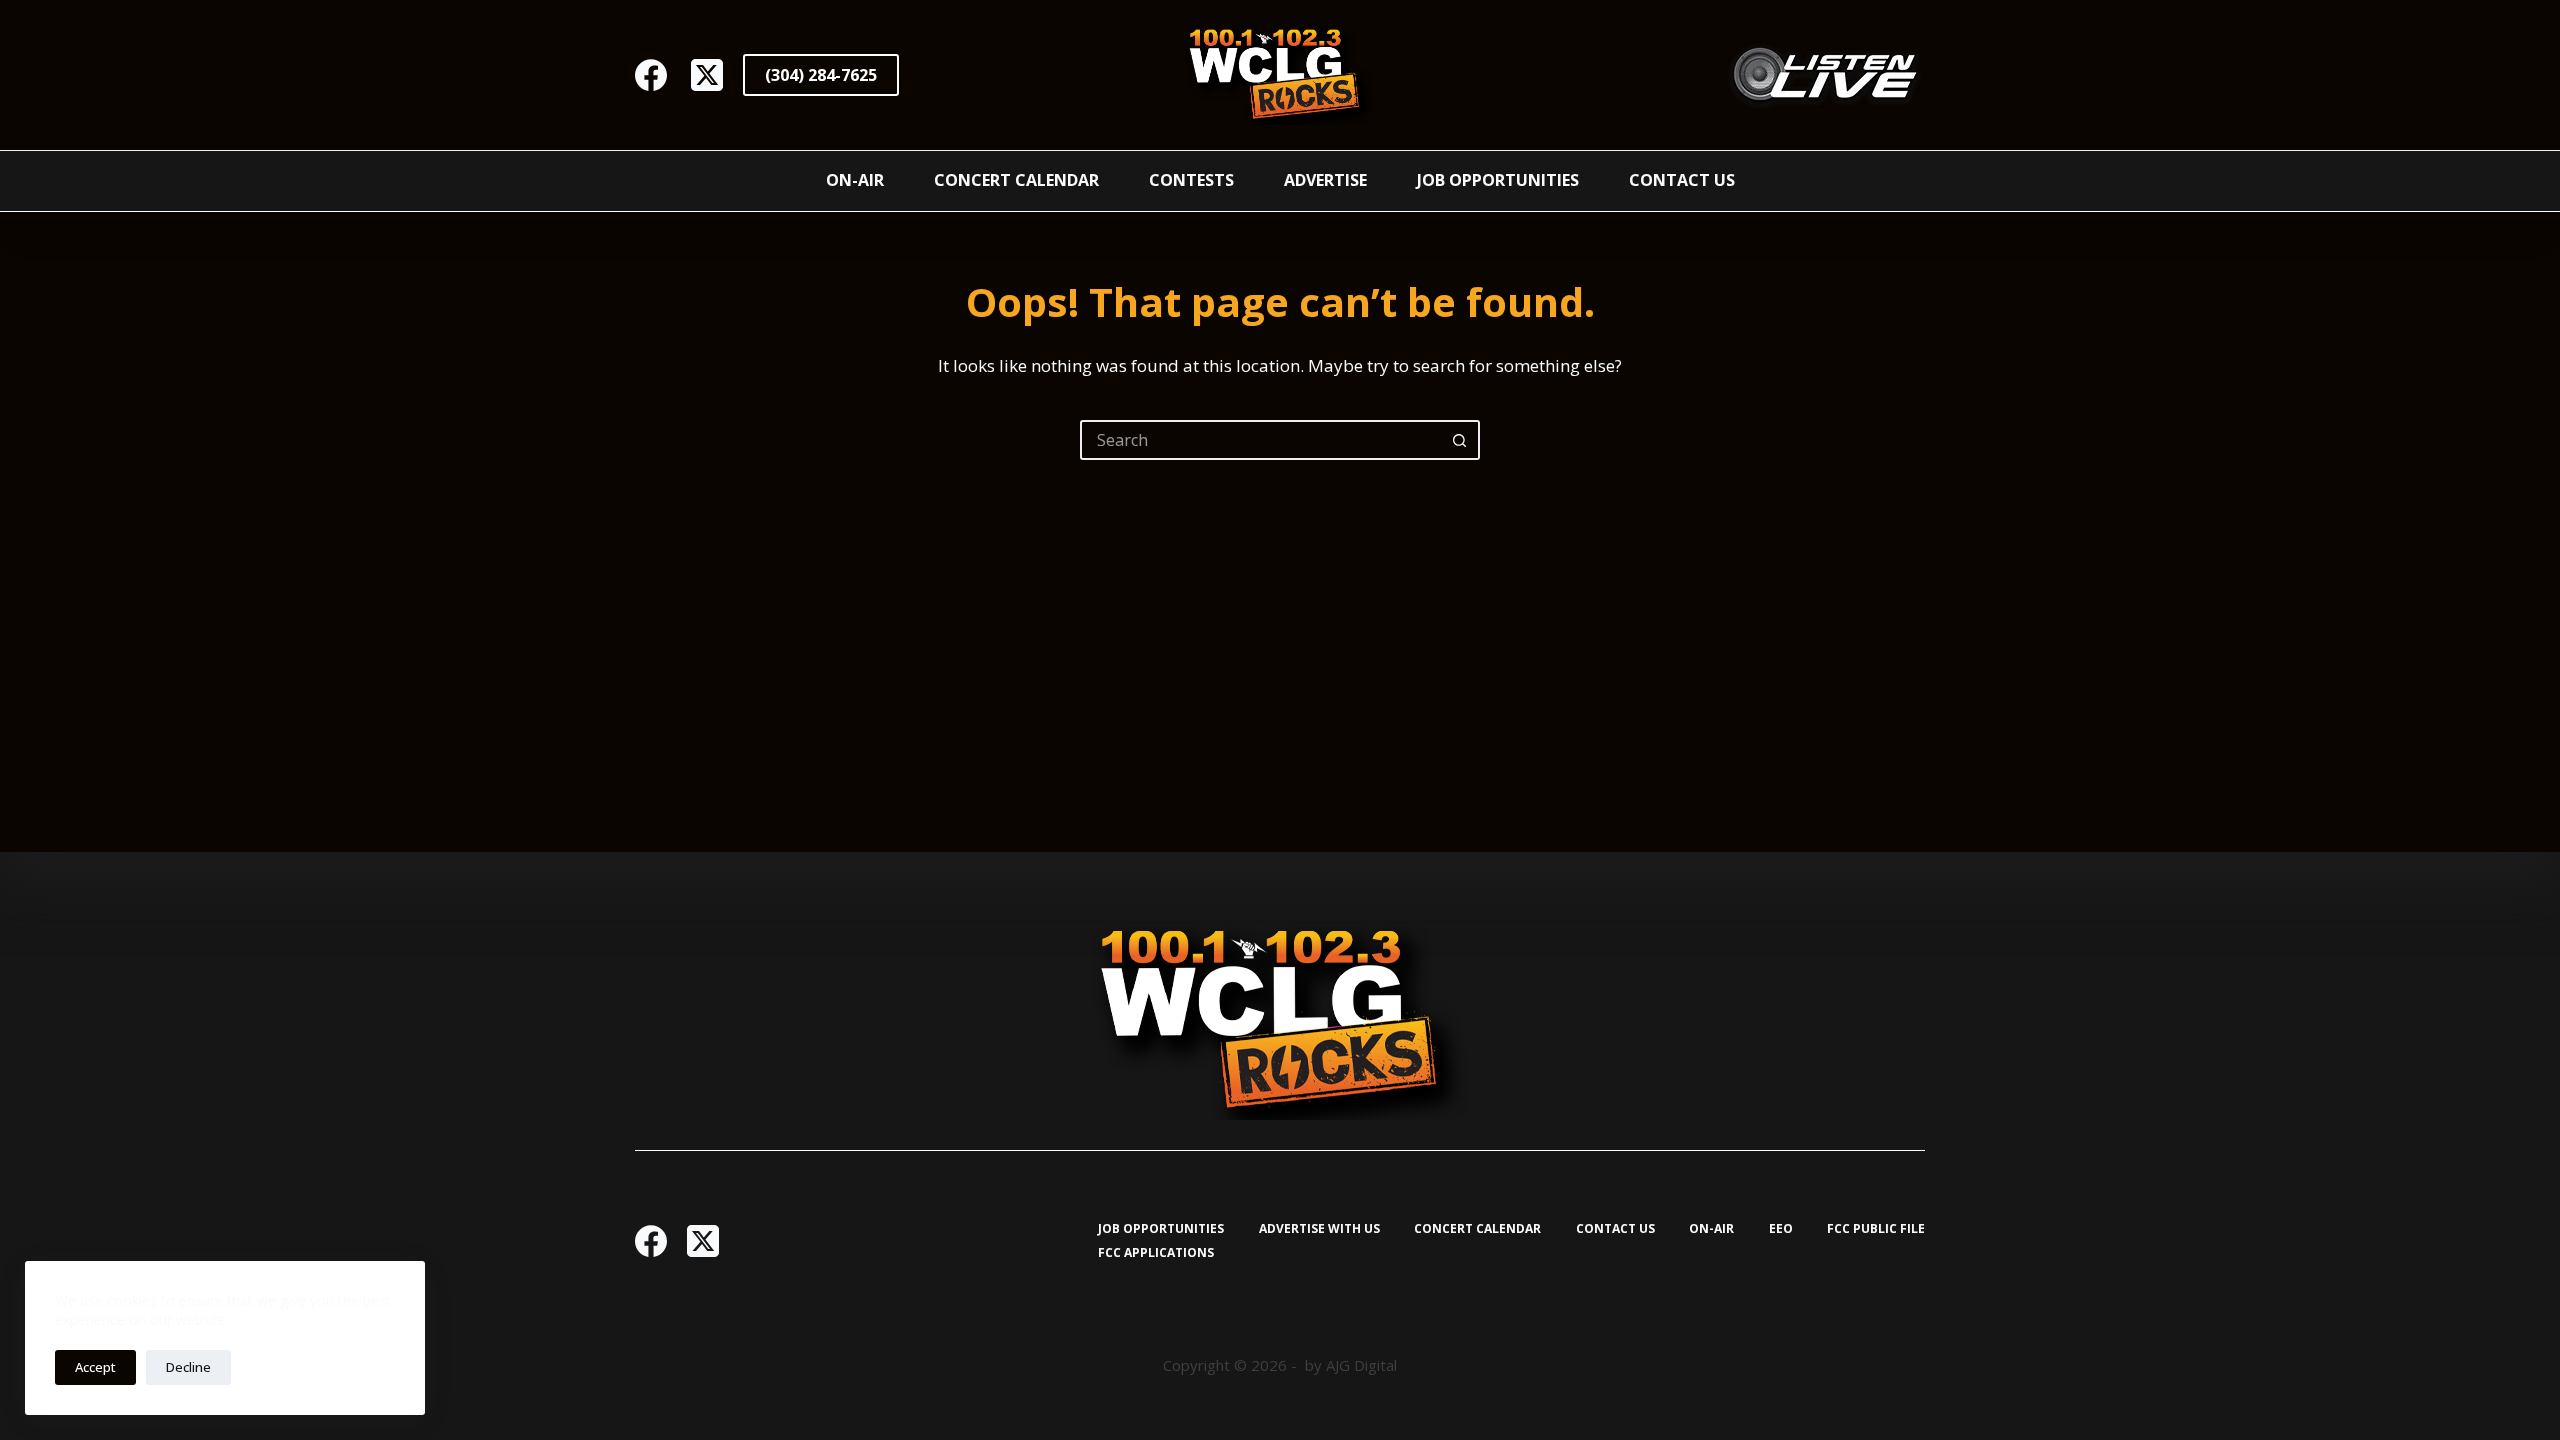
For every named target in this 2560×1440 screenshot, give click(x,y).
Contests (1191, 180)
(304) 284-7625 (821, 75)
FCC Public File (1876, 1229)
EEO (1781, 1229)
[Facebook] (651, 75)
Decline (188, 1367)
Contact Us (1682, 180)
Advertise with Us (1319, 1229)
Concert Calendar (1016, 180)
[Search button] (1460, 440)
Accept (95, 1367)
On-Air (855, 180)
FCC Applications (1156, 1253)
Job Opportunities (1498, 180)
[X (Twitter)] (707, 75)
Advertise (1325, 180)
